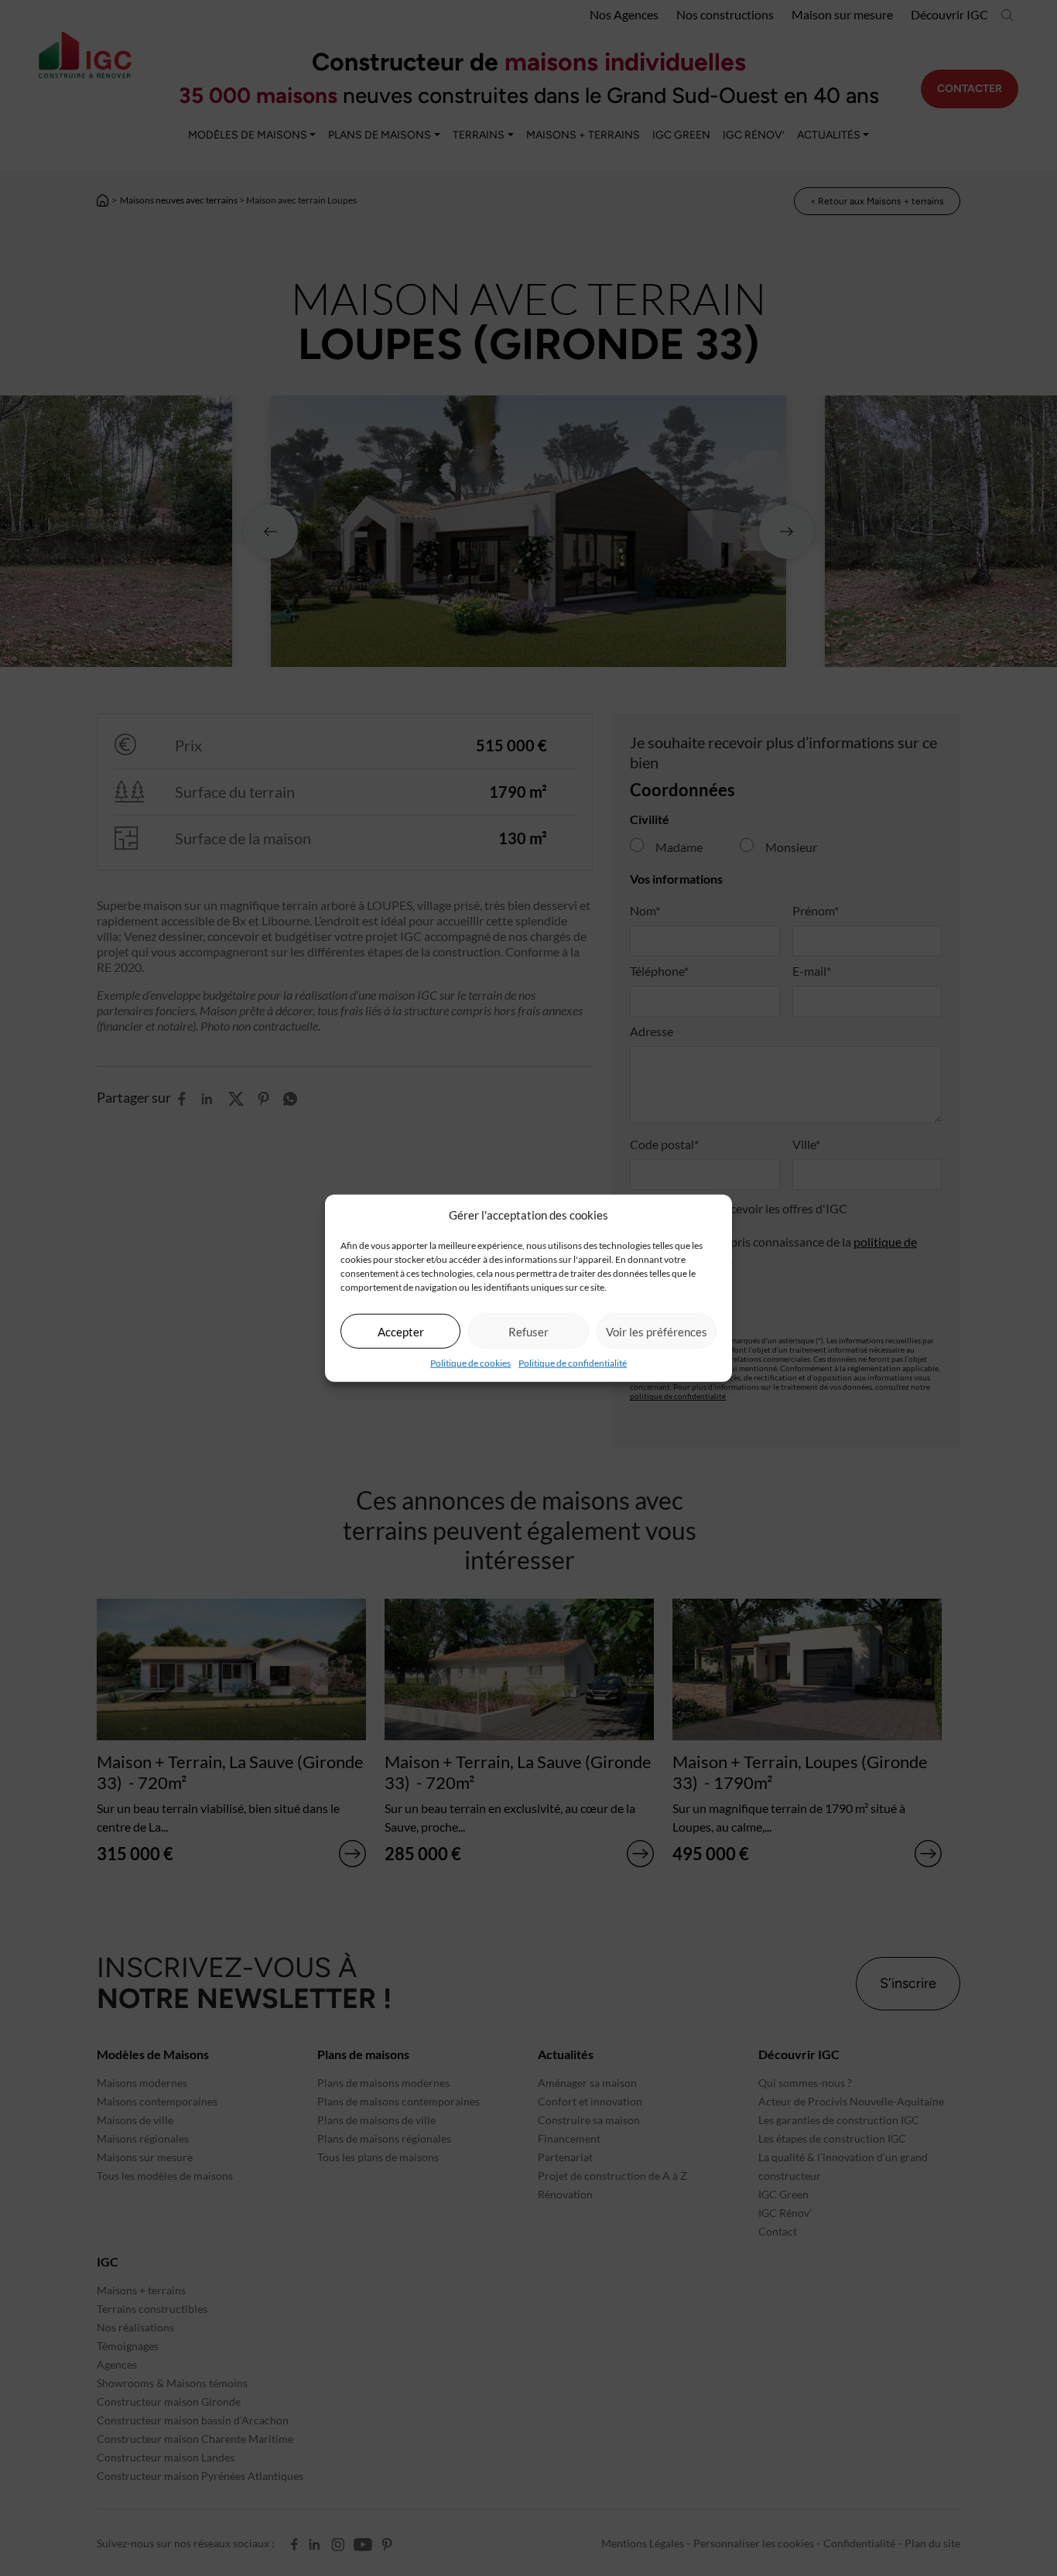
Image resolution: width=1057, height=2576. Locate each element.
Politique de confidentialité (573, 1363)
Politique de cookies (470, 1363)
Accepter (401, 1331)
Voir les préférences (657, 1331)
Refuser (528, 1331)
